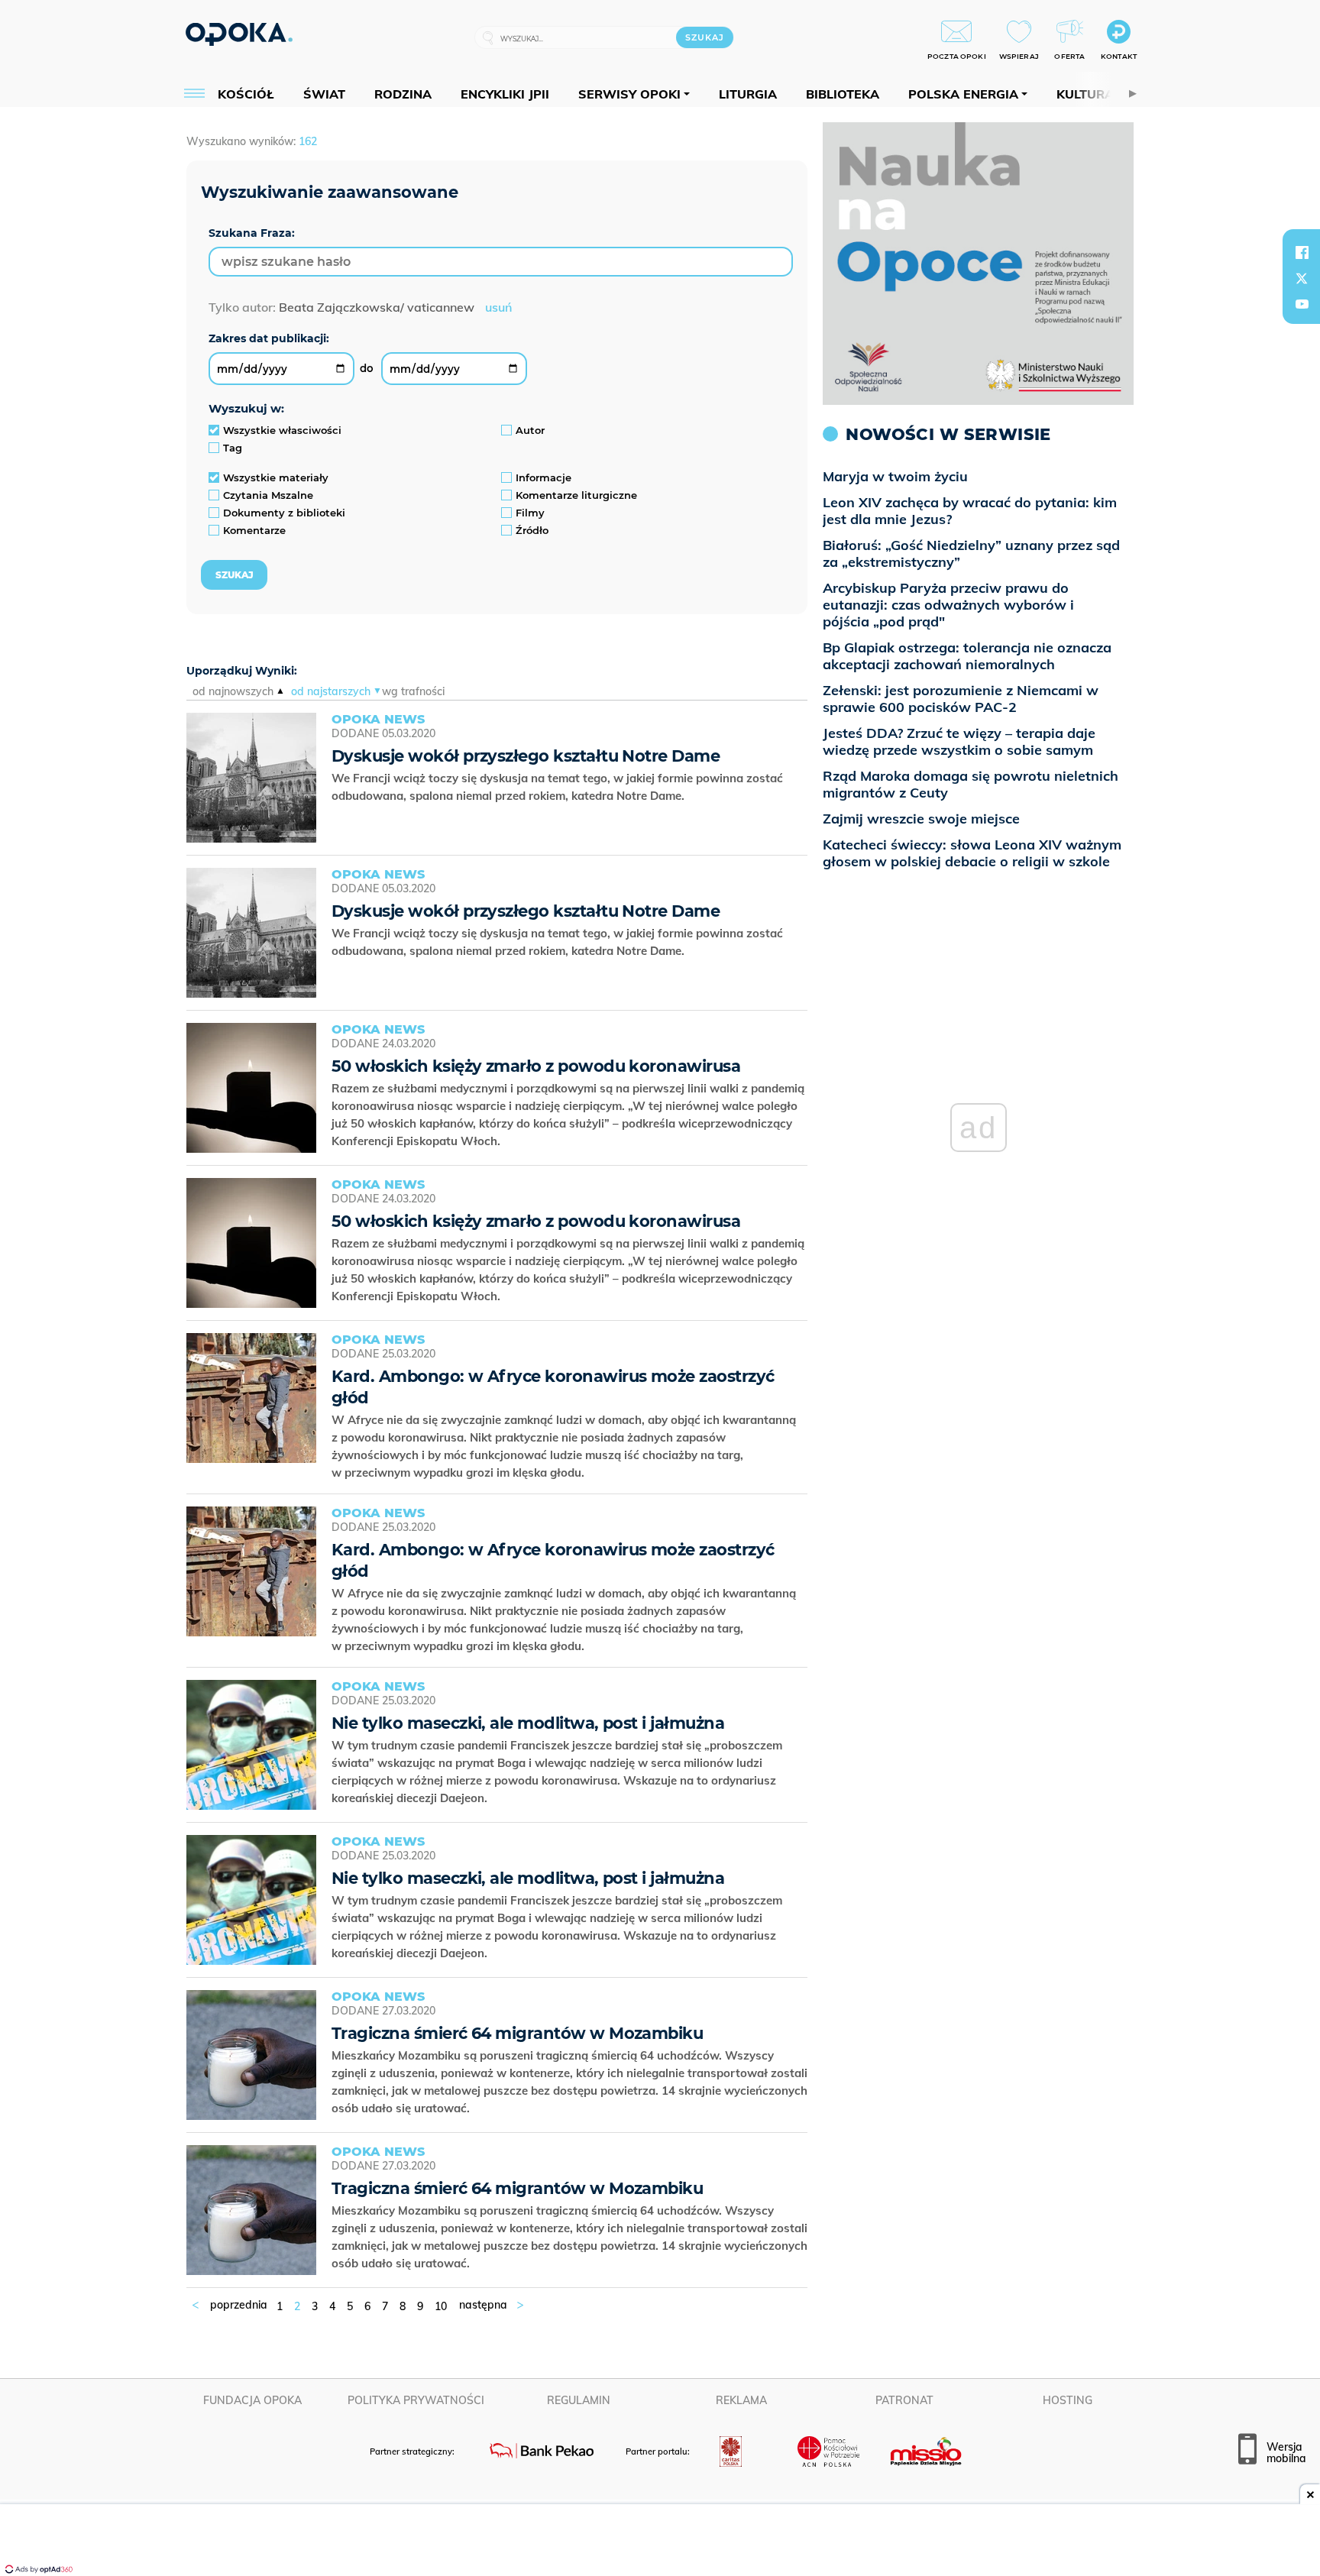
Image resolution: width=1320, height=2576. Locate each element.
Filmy (530, 513)
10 (441, 2306)
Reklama (741, 2400)
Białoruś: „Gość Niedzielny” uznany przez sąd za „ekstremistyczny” (971, 553)
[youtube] (1302, 304)
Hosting (1068, 2400)
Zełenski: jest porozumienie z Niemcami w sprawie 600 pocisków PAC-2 (961, 699)
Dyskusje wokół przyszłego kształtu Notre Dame (526, 756)
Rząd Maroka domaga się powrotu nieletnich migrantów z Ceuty (971, 784)
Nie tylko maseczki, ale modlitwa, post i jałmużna (528, 1723)
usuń (498, 307)
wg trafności (413, 691)
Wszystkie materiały (276, 477)
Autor (530, 430)
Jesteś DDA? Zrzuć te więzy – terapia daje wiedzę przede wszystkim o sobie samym (959, 741)
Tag (233, 448)
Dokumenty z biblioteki (284, 513)
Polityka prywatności (416, 2400)
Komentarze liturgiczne (576, 495)
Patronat (904, 2400)
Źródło (532, 530)
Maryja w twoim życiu (895, 476)
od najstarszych (331, 691)
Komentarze (254, 530)
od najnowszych (233, 691)
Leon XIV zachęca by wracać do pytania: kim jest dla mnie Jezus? (970, 511)
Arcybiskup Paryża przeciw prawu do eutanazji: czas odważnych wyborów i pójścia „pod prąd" (948, 605)
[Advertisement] (660, 2542)
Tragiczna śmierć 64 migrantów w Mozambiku (517, 2033)
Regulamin (579, 2400)
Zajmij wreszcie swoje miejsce (921, 819)
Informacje (544, 477)
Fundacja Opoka (252, 2400)
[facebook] (1302, 252)
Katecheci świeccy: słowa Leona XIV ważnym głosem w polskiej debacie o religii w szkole (972, 853)
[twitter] (1302, 278)
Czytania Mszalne (268, 495)
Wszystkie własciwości (282, 430)
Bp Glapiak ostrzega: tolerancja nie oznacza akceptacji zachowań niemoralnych (967, 656)
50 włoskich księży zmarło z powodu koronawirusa (536, 1066)
